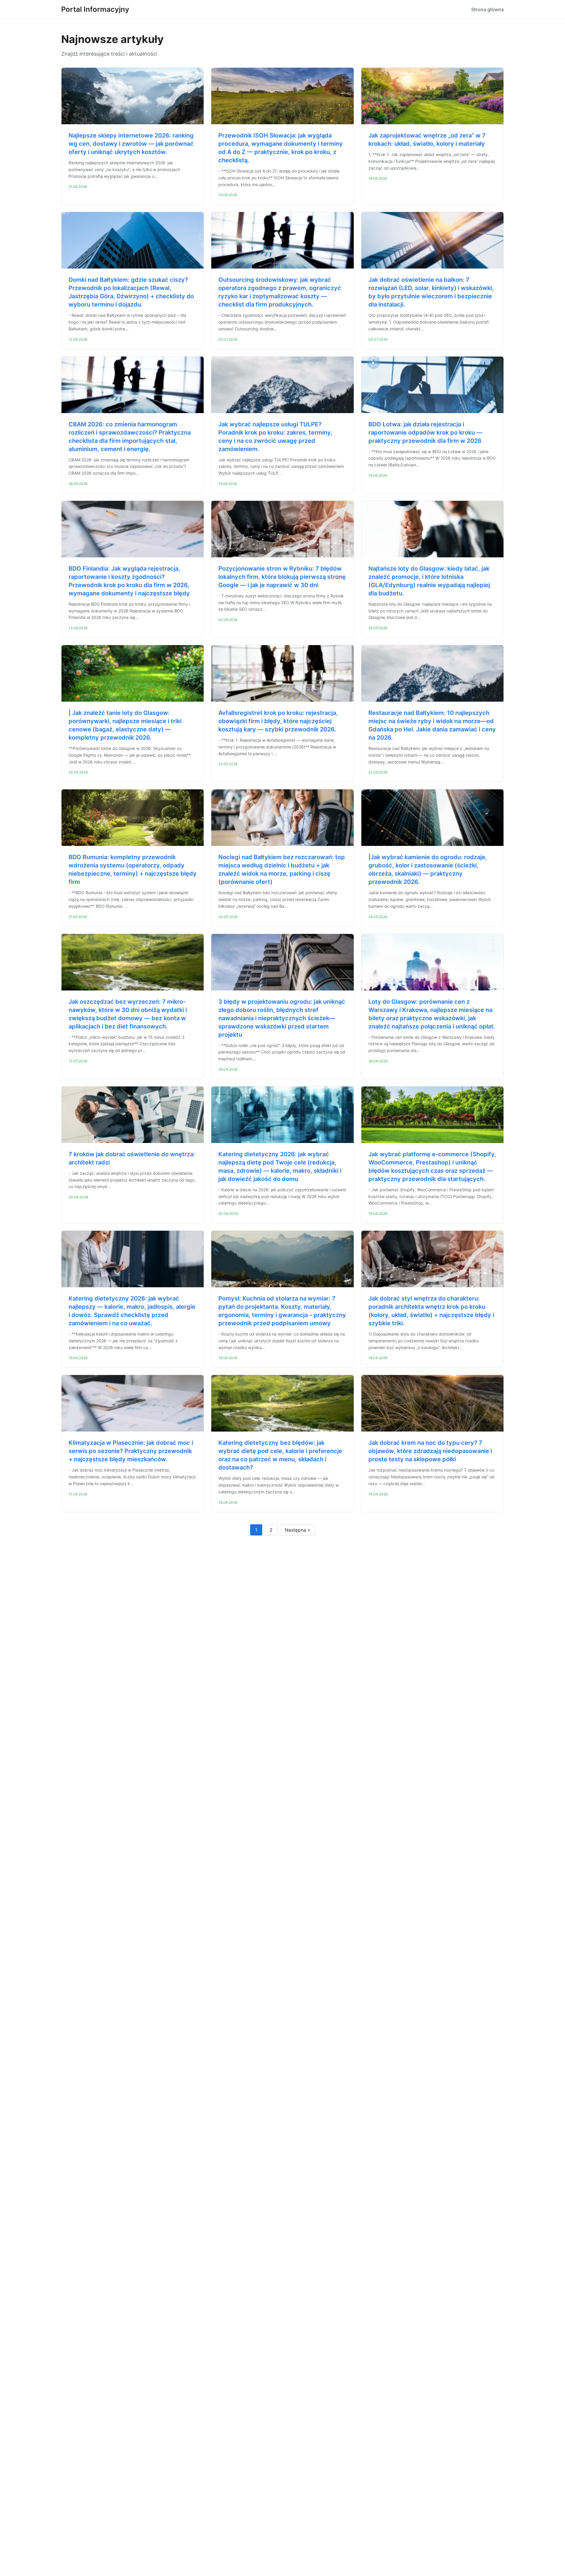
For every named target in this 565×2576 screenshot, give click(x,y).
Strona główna (487, 9)
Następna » (298, 1530)
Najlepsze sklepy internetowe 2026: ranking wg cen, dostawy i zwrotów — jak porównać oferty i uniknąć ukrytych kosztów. (131, 144)
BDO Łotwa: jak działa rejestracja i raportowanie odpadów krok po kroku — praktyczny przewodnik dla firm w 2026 (425, 433)
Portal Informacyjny (95, 9)
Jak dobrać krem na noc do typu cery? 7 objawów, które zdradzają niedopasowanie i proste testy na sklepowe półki (430, 1451)
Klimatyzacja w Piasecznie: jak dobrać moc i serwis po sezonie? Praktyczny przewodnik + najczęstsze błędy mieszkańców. (131, 1451)
